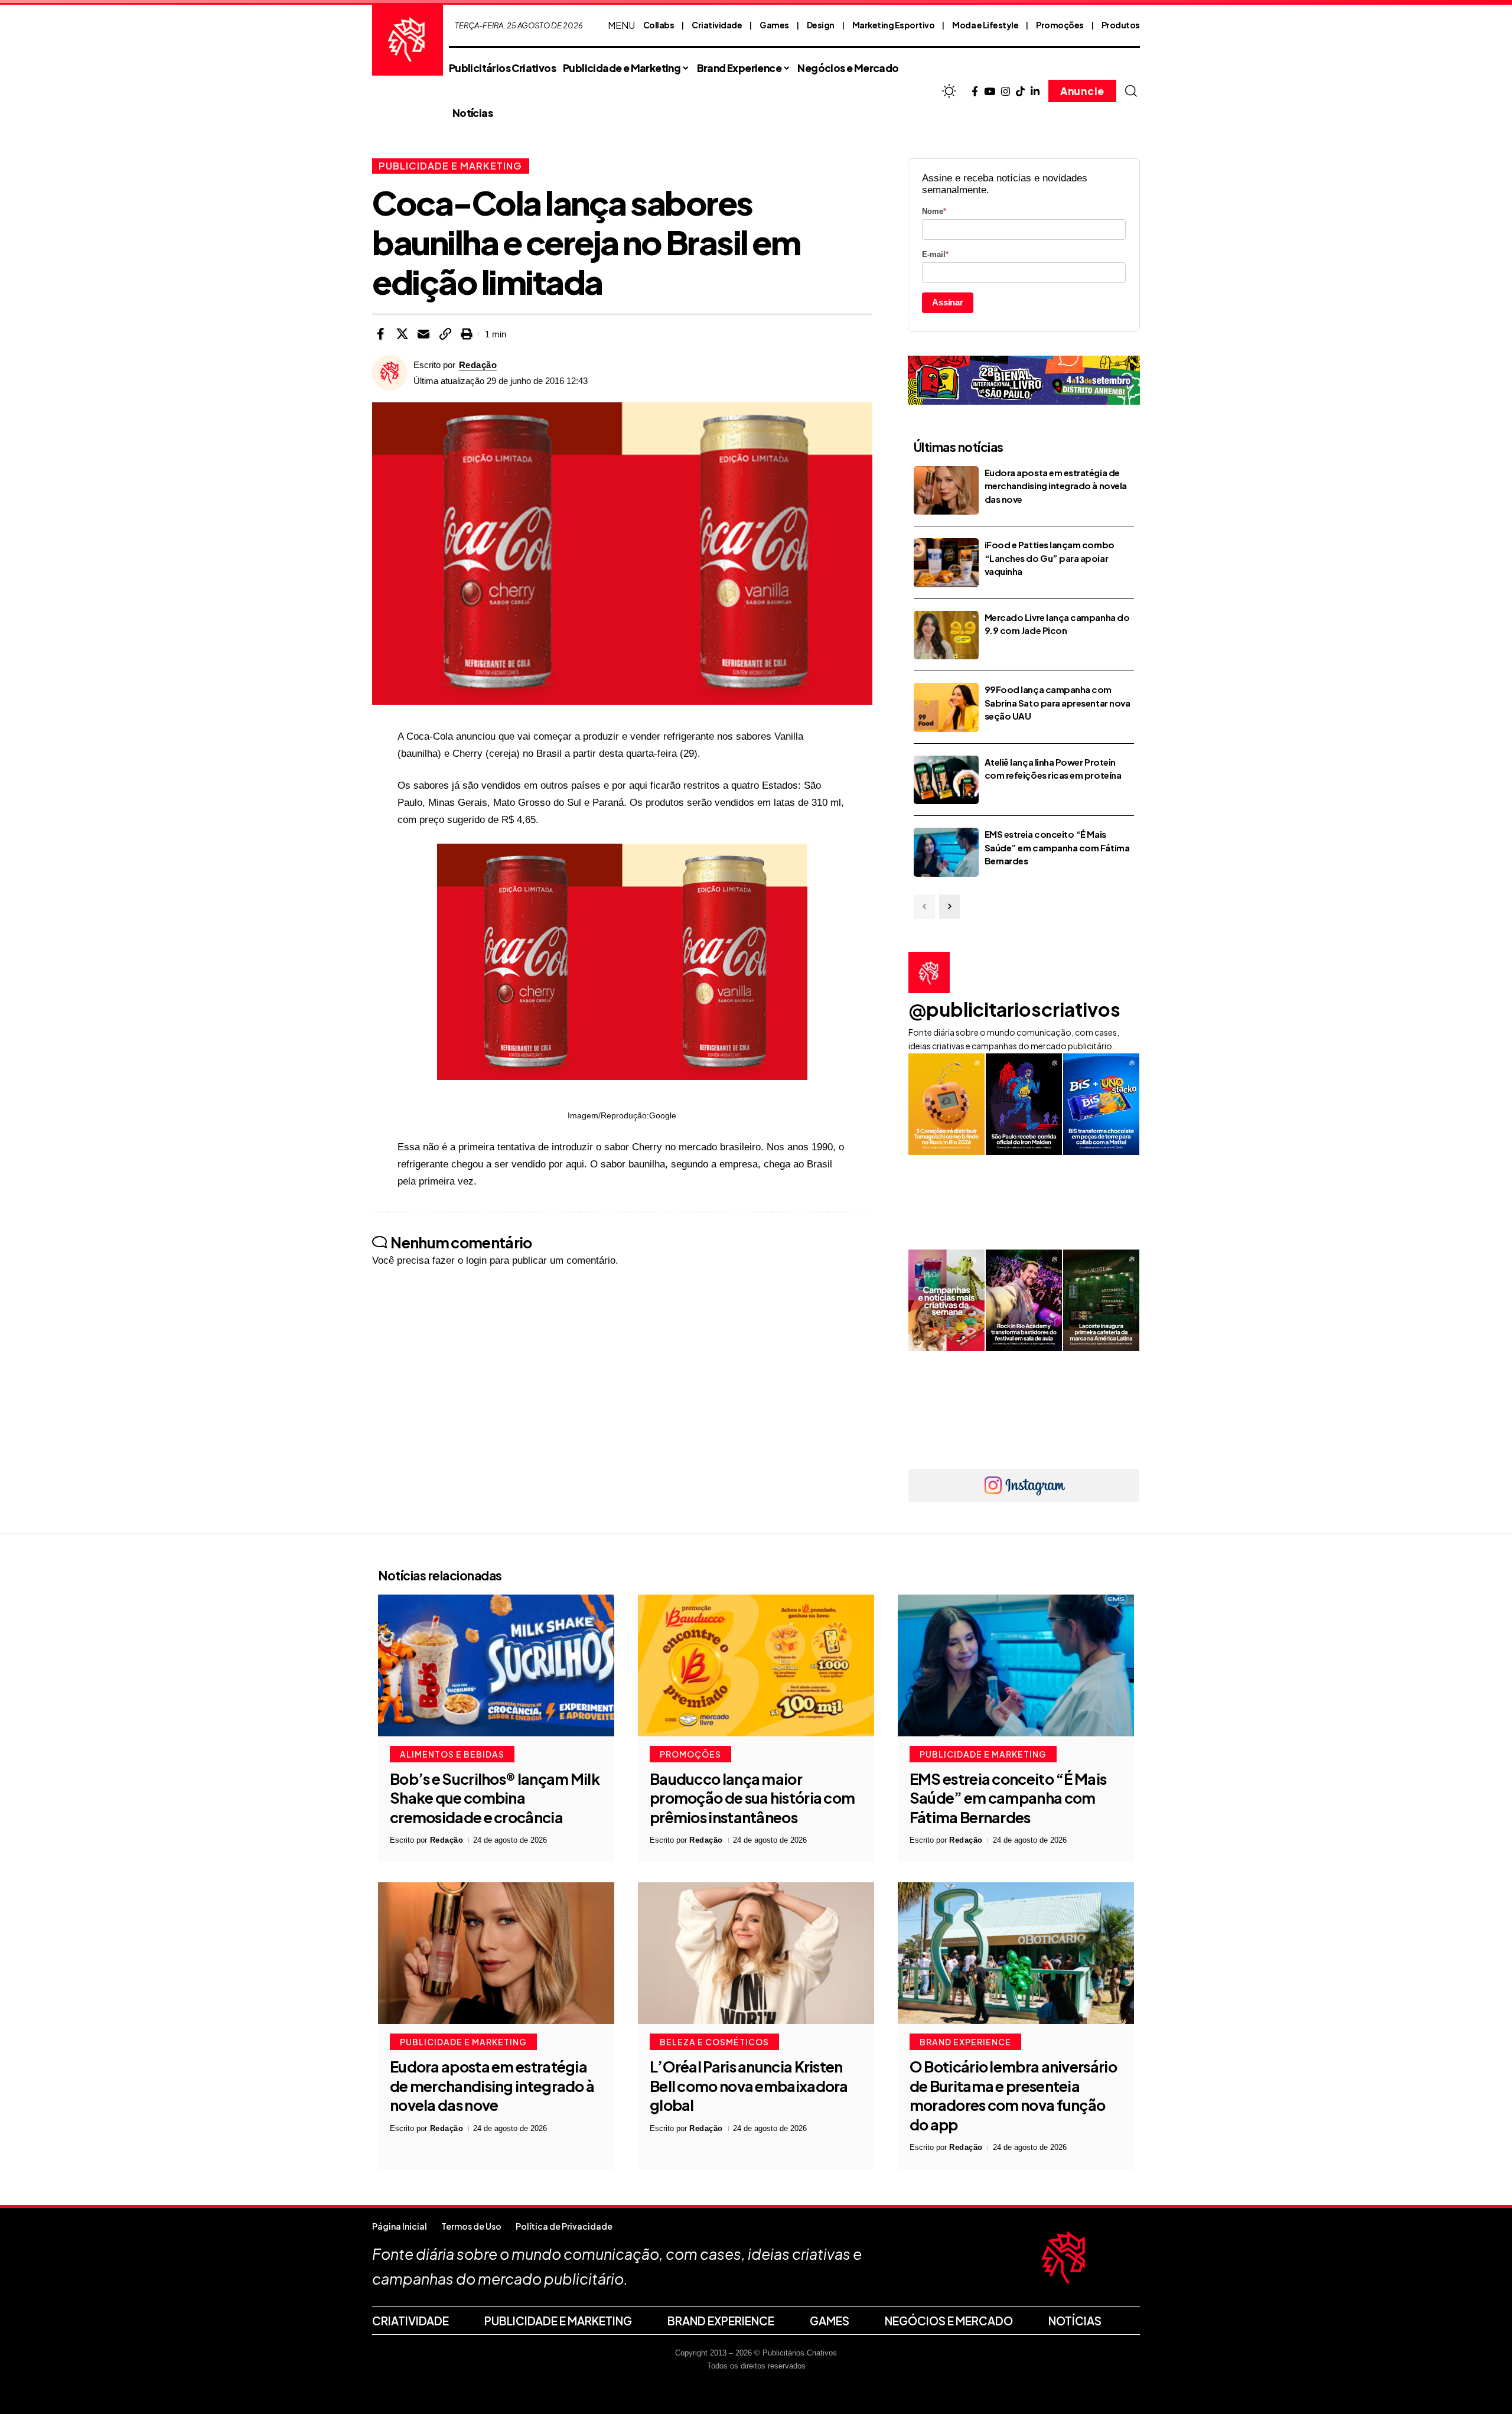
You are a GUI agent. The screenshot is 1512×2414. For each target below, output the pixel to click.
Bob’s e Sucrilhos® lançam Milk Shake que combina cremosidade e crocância (495, 1798)
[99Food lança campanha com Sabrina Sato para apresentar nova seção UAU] (946, 707)
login (476, 1260)
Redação (478, 365)
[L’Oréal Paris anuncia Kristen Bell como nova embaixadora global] (756, 1953)
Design (821, 25)
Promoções (1060, 25)
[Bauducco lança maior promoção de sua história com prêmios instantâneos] (756, 1665)
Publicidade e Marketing (450, 166)
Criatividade (717, 25)
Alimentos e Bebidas (452, 1754)
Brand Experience (965, 2042)
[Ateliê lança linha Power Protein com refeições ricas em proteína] (946, 780)
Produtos (1121, 25)
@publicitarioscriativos (1014, 1009)
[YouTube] (990, 92)
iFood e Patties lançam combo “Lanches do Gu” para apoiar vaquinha (1050, 558)
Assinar (948, 302)
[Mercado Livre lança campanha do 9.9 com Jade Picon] (946, 635)
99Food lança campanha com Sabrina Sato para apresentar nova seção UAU (1058, 702)
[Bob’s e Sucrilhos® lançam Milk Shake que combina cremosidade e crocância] (496, 1665)
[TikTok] (1020, 92)
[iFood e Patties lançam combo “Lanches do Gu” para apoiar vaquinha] (946, 563)
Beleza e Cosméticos (714, 2042)
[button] (1131, 91)
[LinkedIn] (1035, 92)
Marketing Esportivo (894, 25)
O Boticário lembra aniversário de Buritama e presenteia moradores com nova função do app (1013, 2096)
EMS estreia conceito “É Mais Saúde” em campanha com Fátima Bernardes (1057, 847)
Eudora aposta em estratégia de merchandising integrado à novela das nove (1056, 486)
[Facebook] (975, 92)
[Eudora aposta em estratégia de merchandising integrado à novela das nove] (946, 491)
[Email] (423, 334)
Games (774, 25)
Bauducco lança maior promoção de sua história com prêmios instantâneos (752, 1798)
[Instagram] (1006, 92)
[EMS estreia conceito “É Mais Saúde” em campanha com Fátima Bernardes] (946, 852)
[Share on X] (402, 334)
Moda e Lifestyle (985, 25)
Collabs (659, 25)
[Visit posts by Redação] (390, 373)
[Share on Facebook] (380, 334)
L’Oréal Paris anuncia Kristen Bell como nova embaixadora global (749, 2086)
